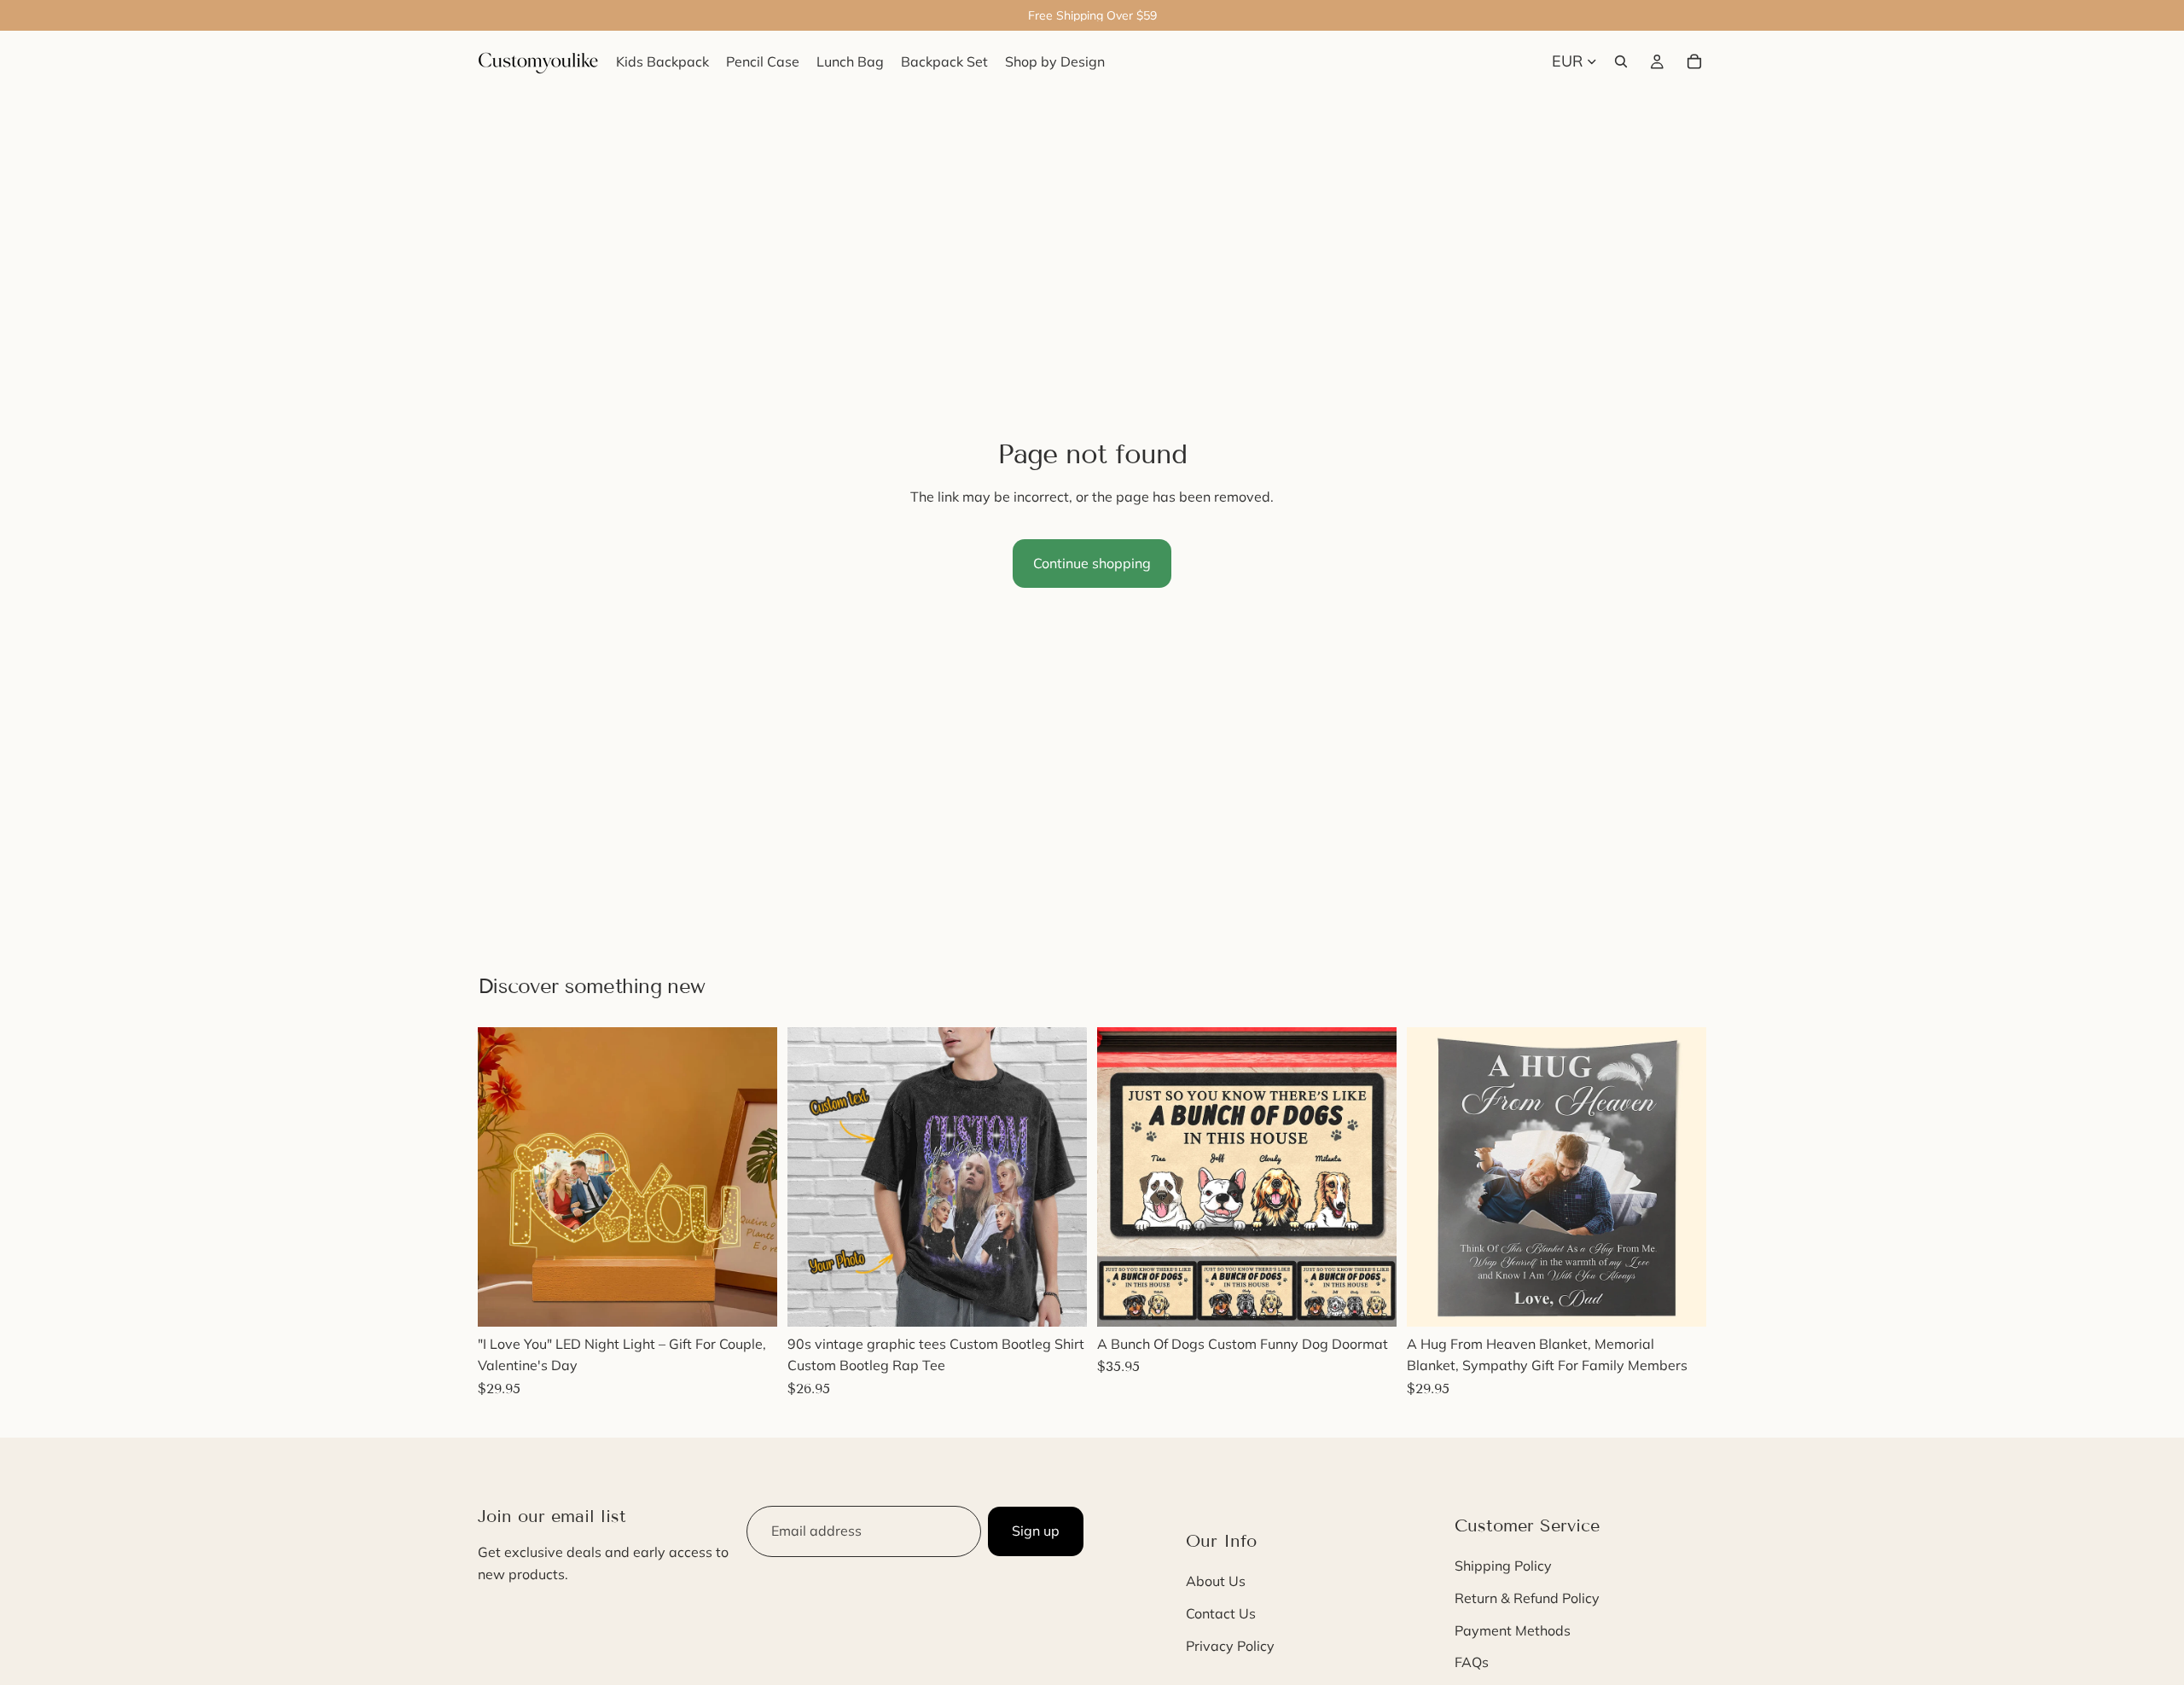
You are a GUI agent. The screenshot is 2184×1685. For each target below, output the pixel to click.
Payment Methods (1513, 1630)
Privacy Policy (1230, 1646)
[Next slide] (752, 1177)
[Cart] (1694, 61)
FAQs (1472, 1662)
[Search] (1621, 61)
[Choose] (751, 1300)
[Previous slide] (503, 1177)
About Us (1216, 1582)
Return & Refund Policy (1527, 1598)
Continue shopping (1092, 563)
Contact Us (1221, 1613)
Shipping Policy (1503, 1566)
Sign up (1036, 1531)
